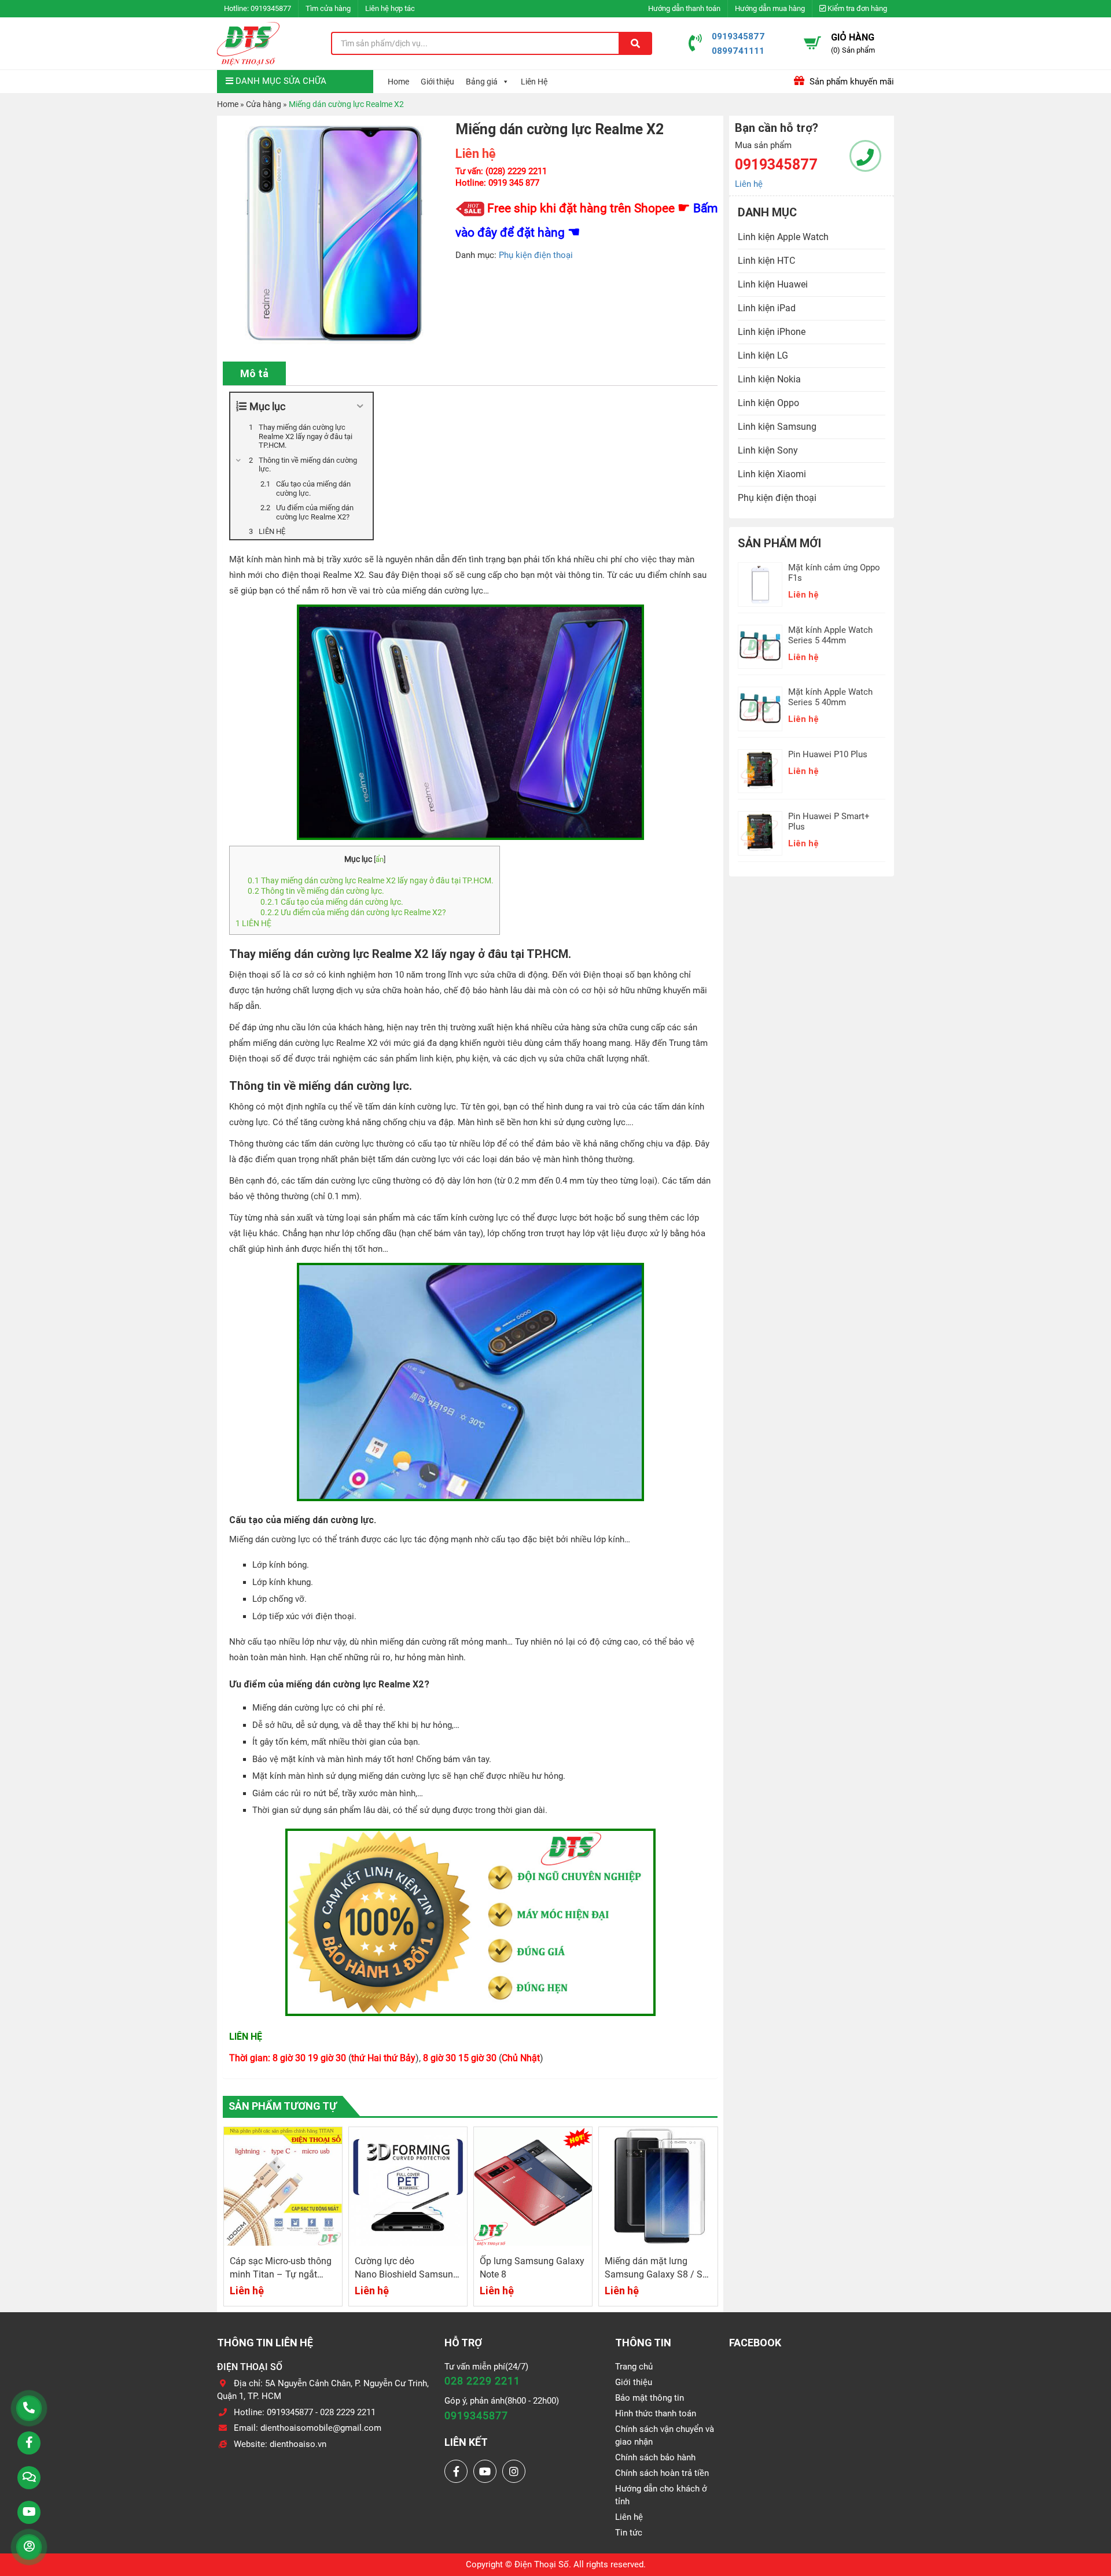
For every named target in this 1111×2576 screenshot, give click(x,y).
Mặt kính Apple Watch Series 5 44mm (830, 635)
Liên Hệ (534, 82)
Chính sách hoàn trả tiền (662, 2473)
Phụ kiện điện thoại (536, 255)
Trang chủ (634, 2367)
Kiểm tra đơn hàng (856, 8)
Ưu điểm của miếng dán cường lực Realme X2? (353, 912)
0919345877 (271, 8)
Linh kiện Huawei (773, 284)
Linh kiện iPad (767, 308)
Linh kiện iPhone (772, 332)
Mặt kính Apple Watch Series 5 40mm (830, 697)
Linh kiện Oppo (768, 403)
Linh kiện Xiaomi (772, 474)
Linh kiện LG (763, 355)
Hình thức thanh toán (656, 2413)
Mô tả (254, 373)
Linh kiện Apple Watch (783, 237)
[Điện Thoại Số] (248, 43)
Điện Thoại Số (542, 2564)
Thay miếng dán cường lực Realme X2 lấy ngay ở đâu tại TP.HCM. (371, 880)
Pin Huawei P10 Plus (828, 754)
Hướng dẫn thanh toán (684, 8)
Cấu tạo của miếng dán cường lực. (332, 902)
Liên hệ (749, 184)
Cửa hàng (264, 104)
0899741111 (738, 51)
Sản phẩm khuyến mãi (851, 82)
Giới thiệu (437, 82)
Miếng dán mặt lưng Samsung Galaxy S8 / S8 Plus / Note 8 (531, 2274)
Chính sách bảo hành (655, 2457)
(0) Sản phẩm (853, 50)
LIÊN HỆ (254, 923)
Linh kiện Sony (768, 450)
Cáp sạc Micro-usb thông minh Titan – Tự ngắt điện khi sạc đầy (656, 2274)
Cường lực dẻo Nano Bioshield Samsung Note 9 (282, 2274)
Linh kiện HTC (766, 261)
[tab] (254, 373)
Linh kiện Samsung (777, 427)
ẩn (380, 859)
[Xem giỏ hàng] (812, 43)
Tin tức (629, 2533)
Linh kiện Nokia (769, 379)
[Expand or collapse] (360, 406)
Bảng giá (482, 82)
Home (398, 82)
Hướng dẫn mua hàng (770, 8)
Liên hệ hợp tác (390, 8)
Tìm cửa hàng (328, 8)
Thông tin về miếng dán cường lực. (316, 891)
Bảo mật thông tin (650, 2398)
